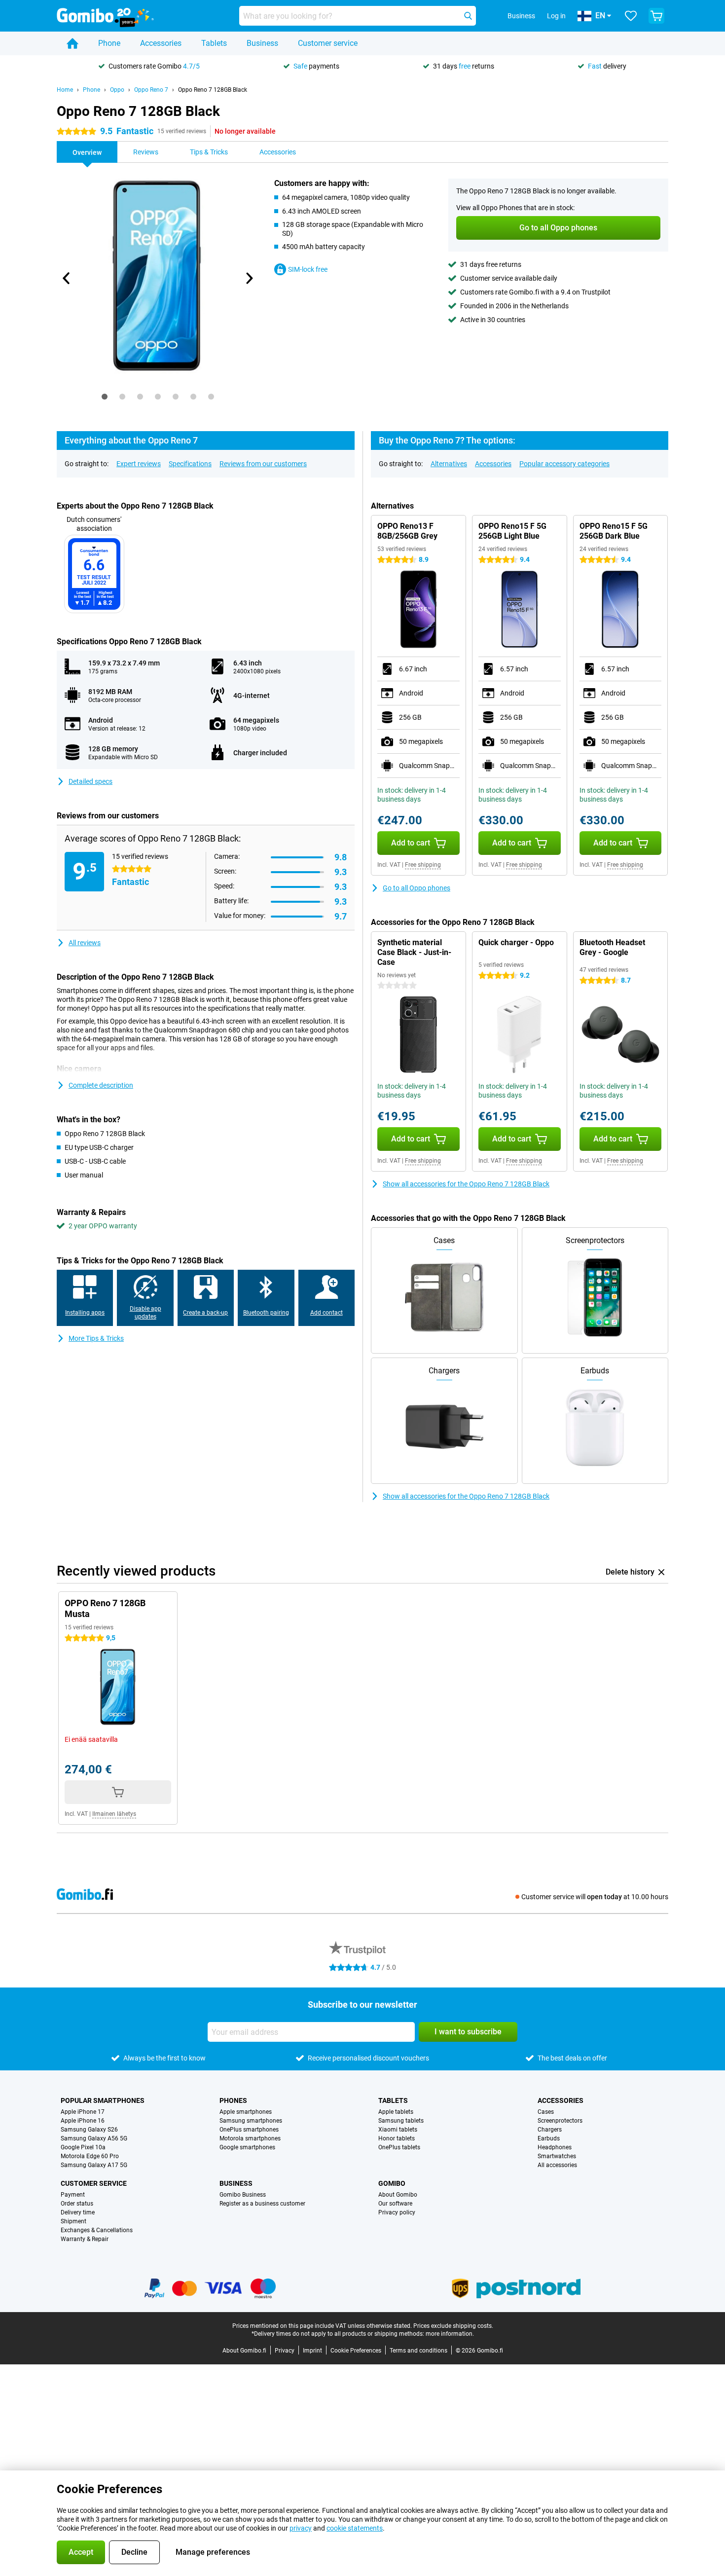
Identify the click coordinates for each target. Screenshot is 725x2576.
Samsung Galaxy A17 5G (94, 2165)
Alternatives (449, 464)
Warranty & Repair (85, 2239)
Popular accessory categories (564, 464)
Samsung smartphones (251, 2121)
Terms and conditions (418, 2351)
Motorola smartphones (250, 2138)
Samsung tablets (401, 2121)
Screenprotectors (560, 2121)
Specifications (190, 464)
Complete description (101, 1085)
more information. (450, 2334)
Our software (395, 2204)
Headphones (555, 2147)
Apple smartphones (246, 2112)
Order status (77, 2204)
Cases (546, 2112)
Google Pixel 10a (83, 2147)
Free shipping (423, 865)
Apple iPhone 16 (83, 2121)
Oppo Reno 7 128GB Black (213, 90)
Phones (233, 2100)
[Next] (249, 278)
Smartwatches (557, 2156)
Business (262, 43)
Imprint (312, 2351)
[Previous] (67, 278)
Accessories (161, 43)
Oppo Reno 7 (151, 90)
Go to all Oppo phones (417, 888)
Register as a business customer (262, 2204)
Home (65, 90)
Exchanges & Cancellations (97, 2230)
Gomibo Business (243, 2195)
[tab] (105, 397)
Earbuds (549, 2138)
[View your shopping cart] (656, 16)
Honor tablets (397, 2138)
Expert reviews (139, 464)
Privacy (285, 2351)
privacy (301, 2528)
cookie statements (355, 2528)
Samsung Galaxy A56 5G (94, 2138)
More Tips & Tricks (96, 1338)
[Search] (468, 16)
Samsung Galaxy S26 (89, 2130)
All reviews (85, 943)
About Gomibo (398, 2195)
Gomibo (392, 2183)
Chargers (550, 2130)
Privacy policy (397, 2212)
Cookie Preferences (356, 2351)
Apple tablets (396, 2112)
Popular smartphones (103, 2100)
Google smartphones (247, 2147)
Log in (556, 16)
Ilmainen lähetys (114, 1814)
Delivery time (78, 2212)
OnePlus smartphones (249, 2130)
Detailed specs (91, 781)
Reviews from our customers (263, 464)
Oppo (117, 90)
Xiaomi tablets (398, 2130)
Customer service (328, 43)
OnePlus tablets (399, 2147)
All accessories (557, 2165)
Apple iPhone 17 (83, 2112)
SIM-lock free (308, 269)
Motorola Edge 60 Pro (90, 2156)
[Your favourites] (631, 16)
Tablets (214, 43)
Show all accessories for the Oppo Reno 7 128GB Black (466, 1184)
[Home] (72, 43)
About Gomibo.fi (244, 2351)
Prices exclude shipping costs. (453, 2326)
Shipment (73, 2221)
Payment (73, 2195)
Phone (109, 43)
